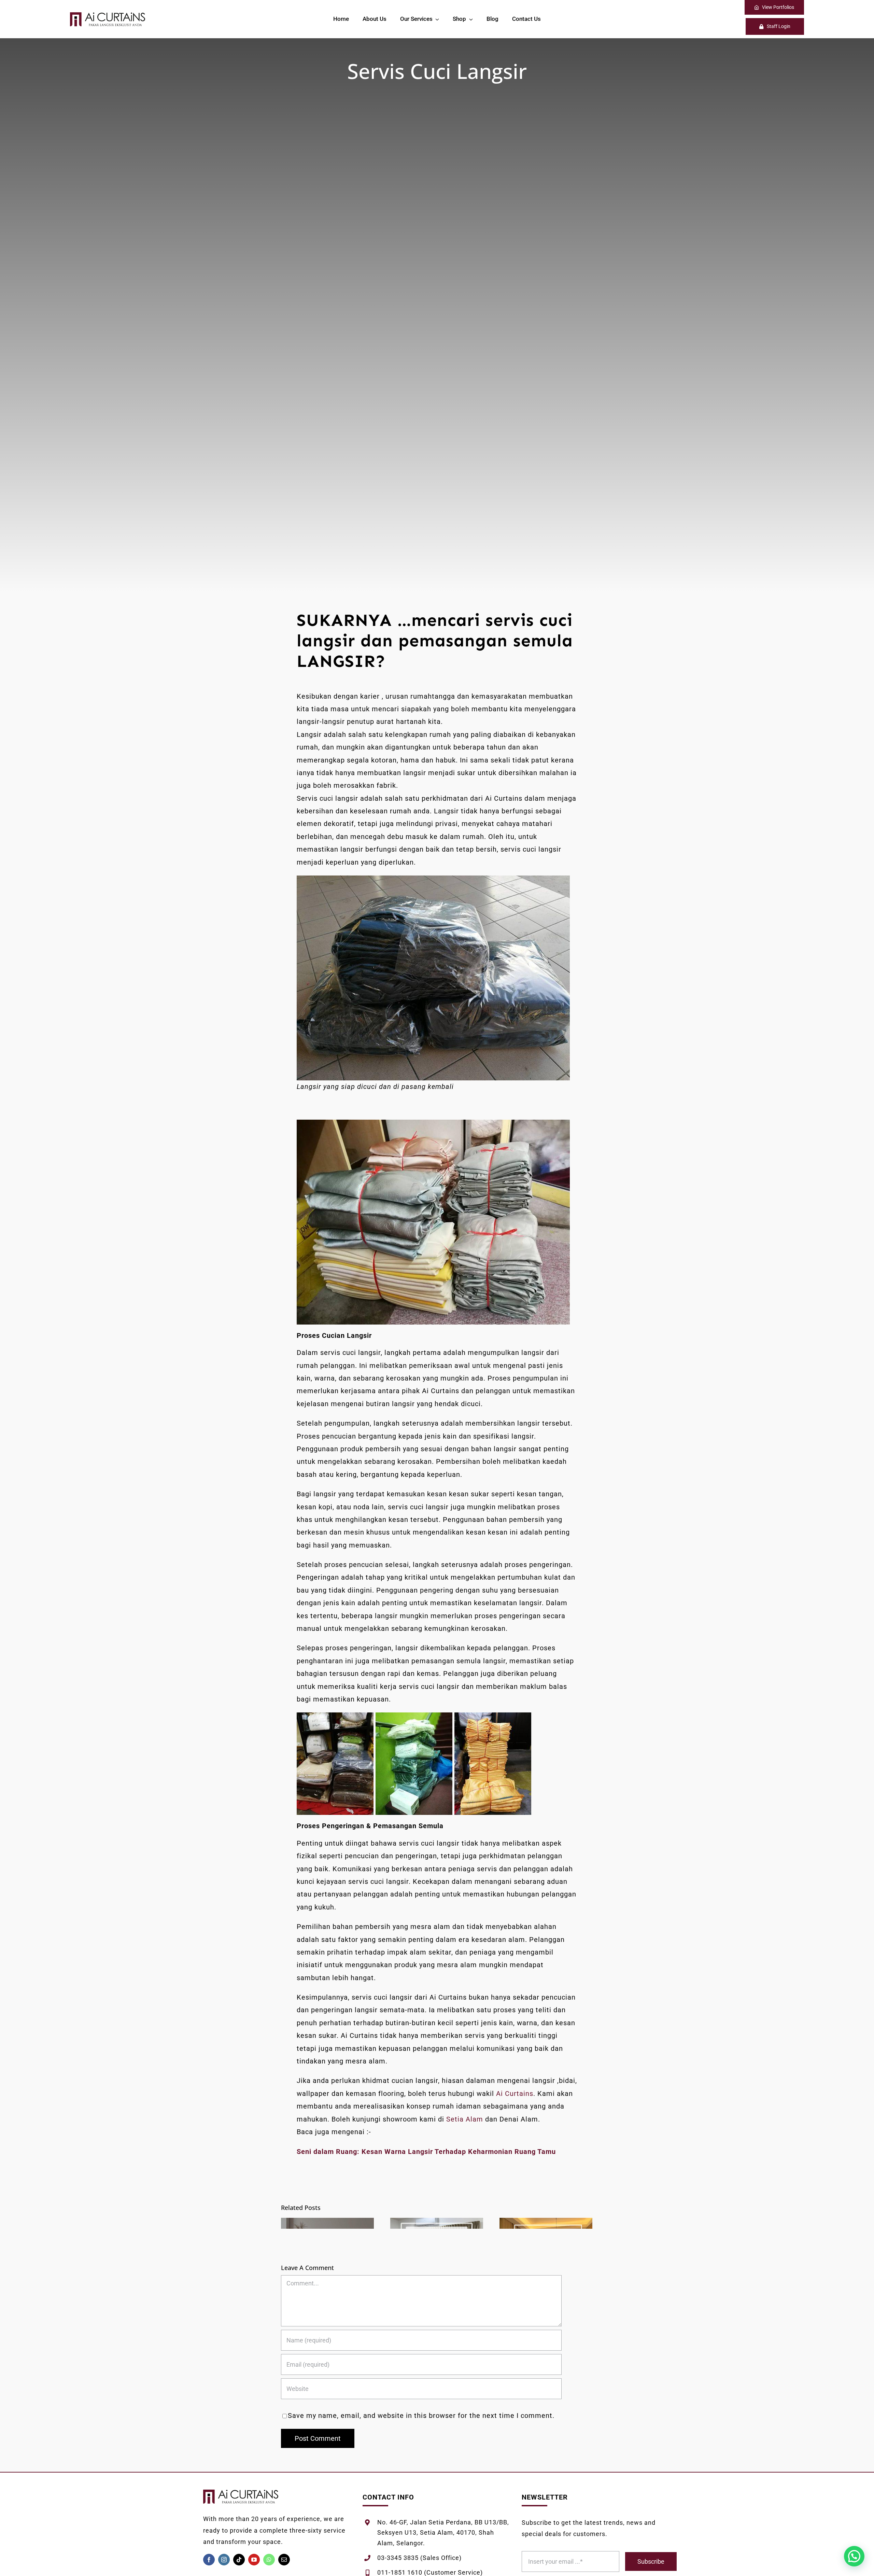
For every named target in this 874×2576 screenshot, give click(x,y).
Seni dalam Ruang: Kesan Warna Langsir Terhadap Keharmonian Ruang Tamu (426, 2152)
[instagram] (224, 2560)
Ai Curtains (515, 2094)
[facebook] (209, 2560)
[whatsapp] (269, 2560)
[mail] (284, 2560)
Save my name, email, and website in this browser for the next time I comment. (421, 2416)
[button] (854, 2556)
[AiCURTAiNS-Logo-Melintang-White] (108, 16)
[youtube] (254, 2560)
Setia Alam (465, 2119)
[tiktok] (239, 2560)
